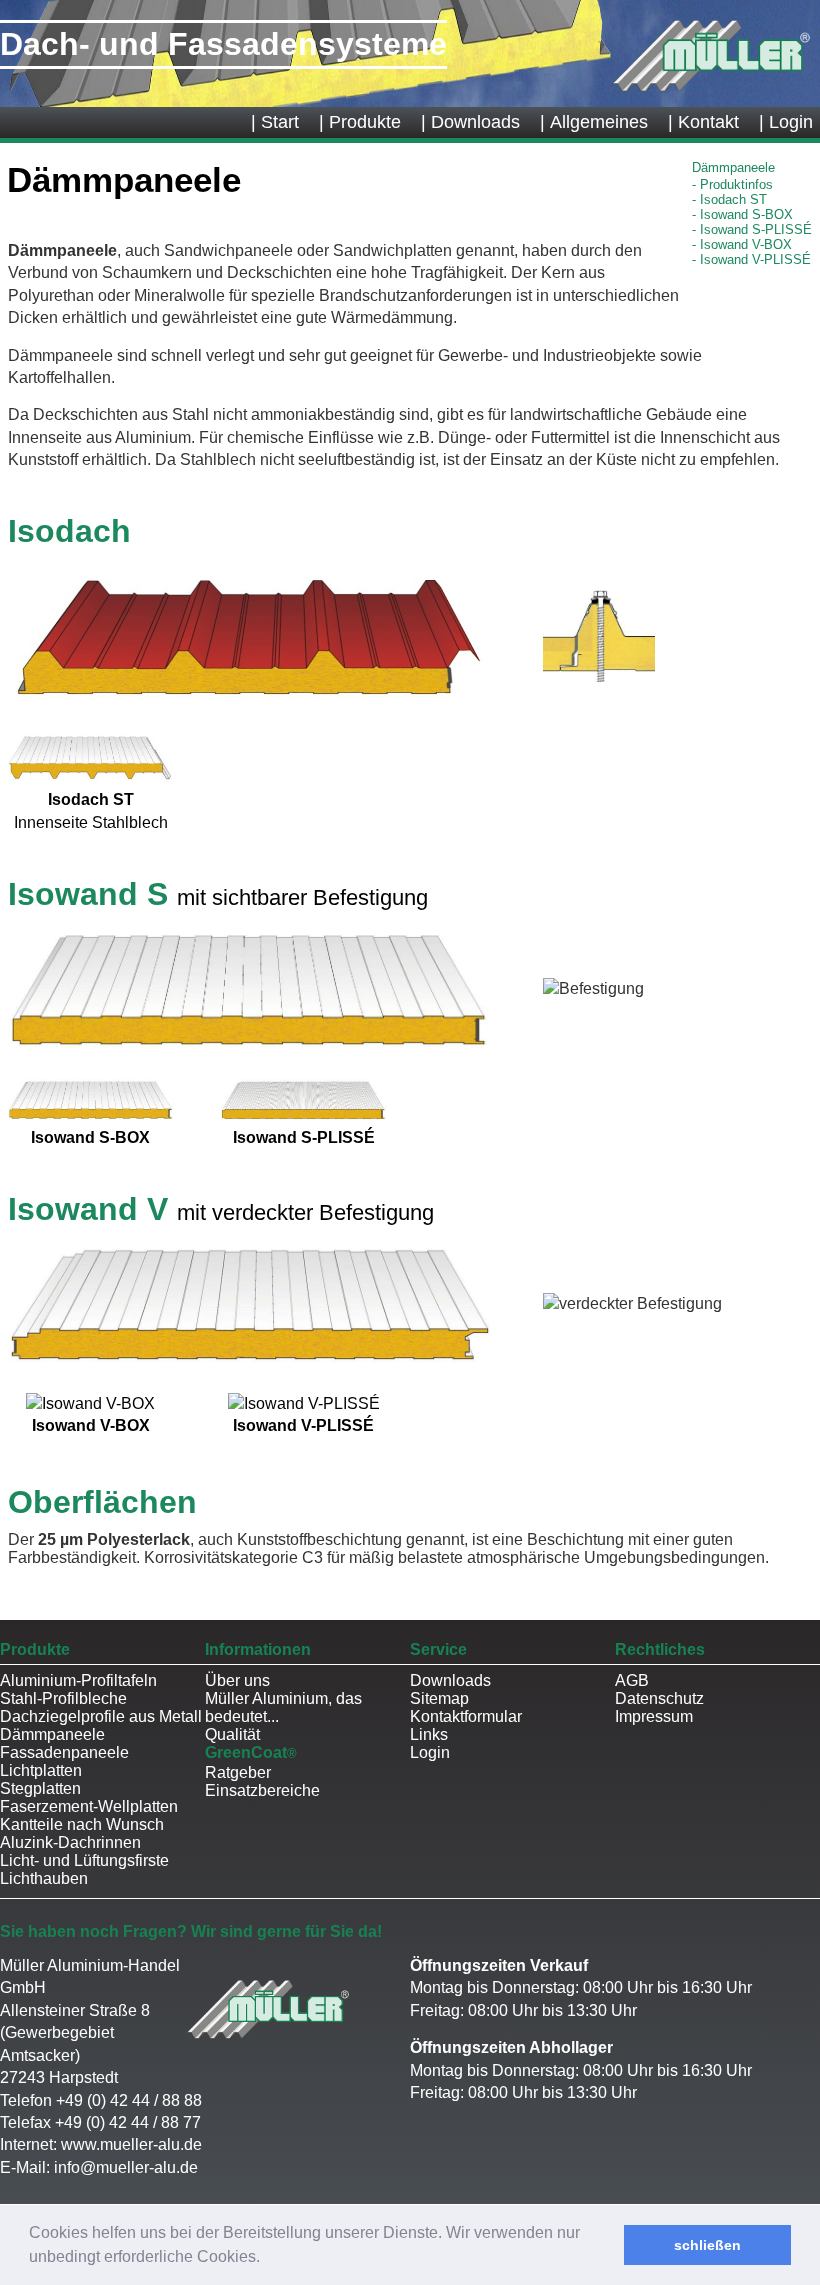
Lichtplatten (41, 1770)
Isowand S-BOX (746, 214)
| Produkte (360, 122)
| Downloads (470, 122)
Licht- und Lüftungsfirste (84, 1860)
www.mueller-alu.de (131, 2144)
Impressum (654, 1716)
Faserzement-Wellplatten (89, 1806)
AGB (632, 1680)
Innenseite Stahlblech (91, 810)
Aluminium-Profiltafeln (78, 1680)
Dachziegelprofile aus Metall (101, 1716)
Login (430, 1752)
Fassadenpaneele (64, 1752)
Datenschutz (659, 1698)
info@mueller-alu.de (126, 2167)
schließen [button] (707, 2245)
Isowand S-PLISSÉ (756, 229)
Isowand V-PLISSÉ (755, 259)
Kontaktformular (466, 1716)
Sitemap (439, 1698)
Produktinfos (736, 184)
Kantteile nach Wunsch (82, 1824)
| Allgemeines (594, 122)
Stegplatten (40, 1788)
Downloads (450, 1680)
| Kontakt (703, 122)
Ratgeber (238, 1772)
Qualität (232, 1734)
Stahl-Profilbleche (63, 1698)
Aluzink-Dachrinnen (70, 1842)
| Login (786, 122)
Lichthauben (44, 1878)
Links (429, 1734)
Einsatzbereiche (262, 1790)
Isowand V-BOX (746, 244)
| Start (275, 122)
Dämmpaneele (52, 1734)
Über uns (237, 1680)
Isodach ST (733, 199)
